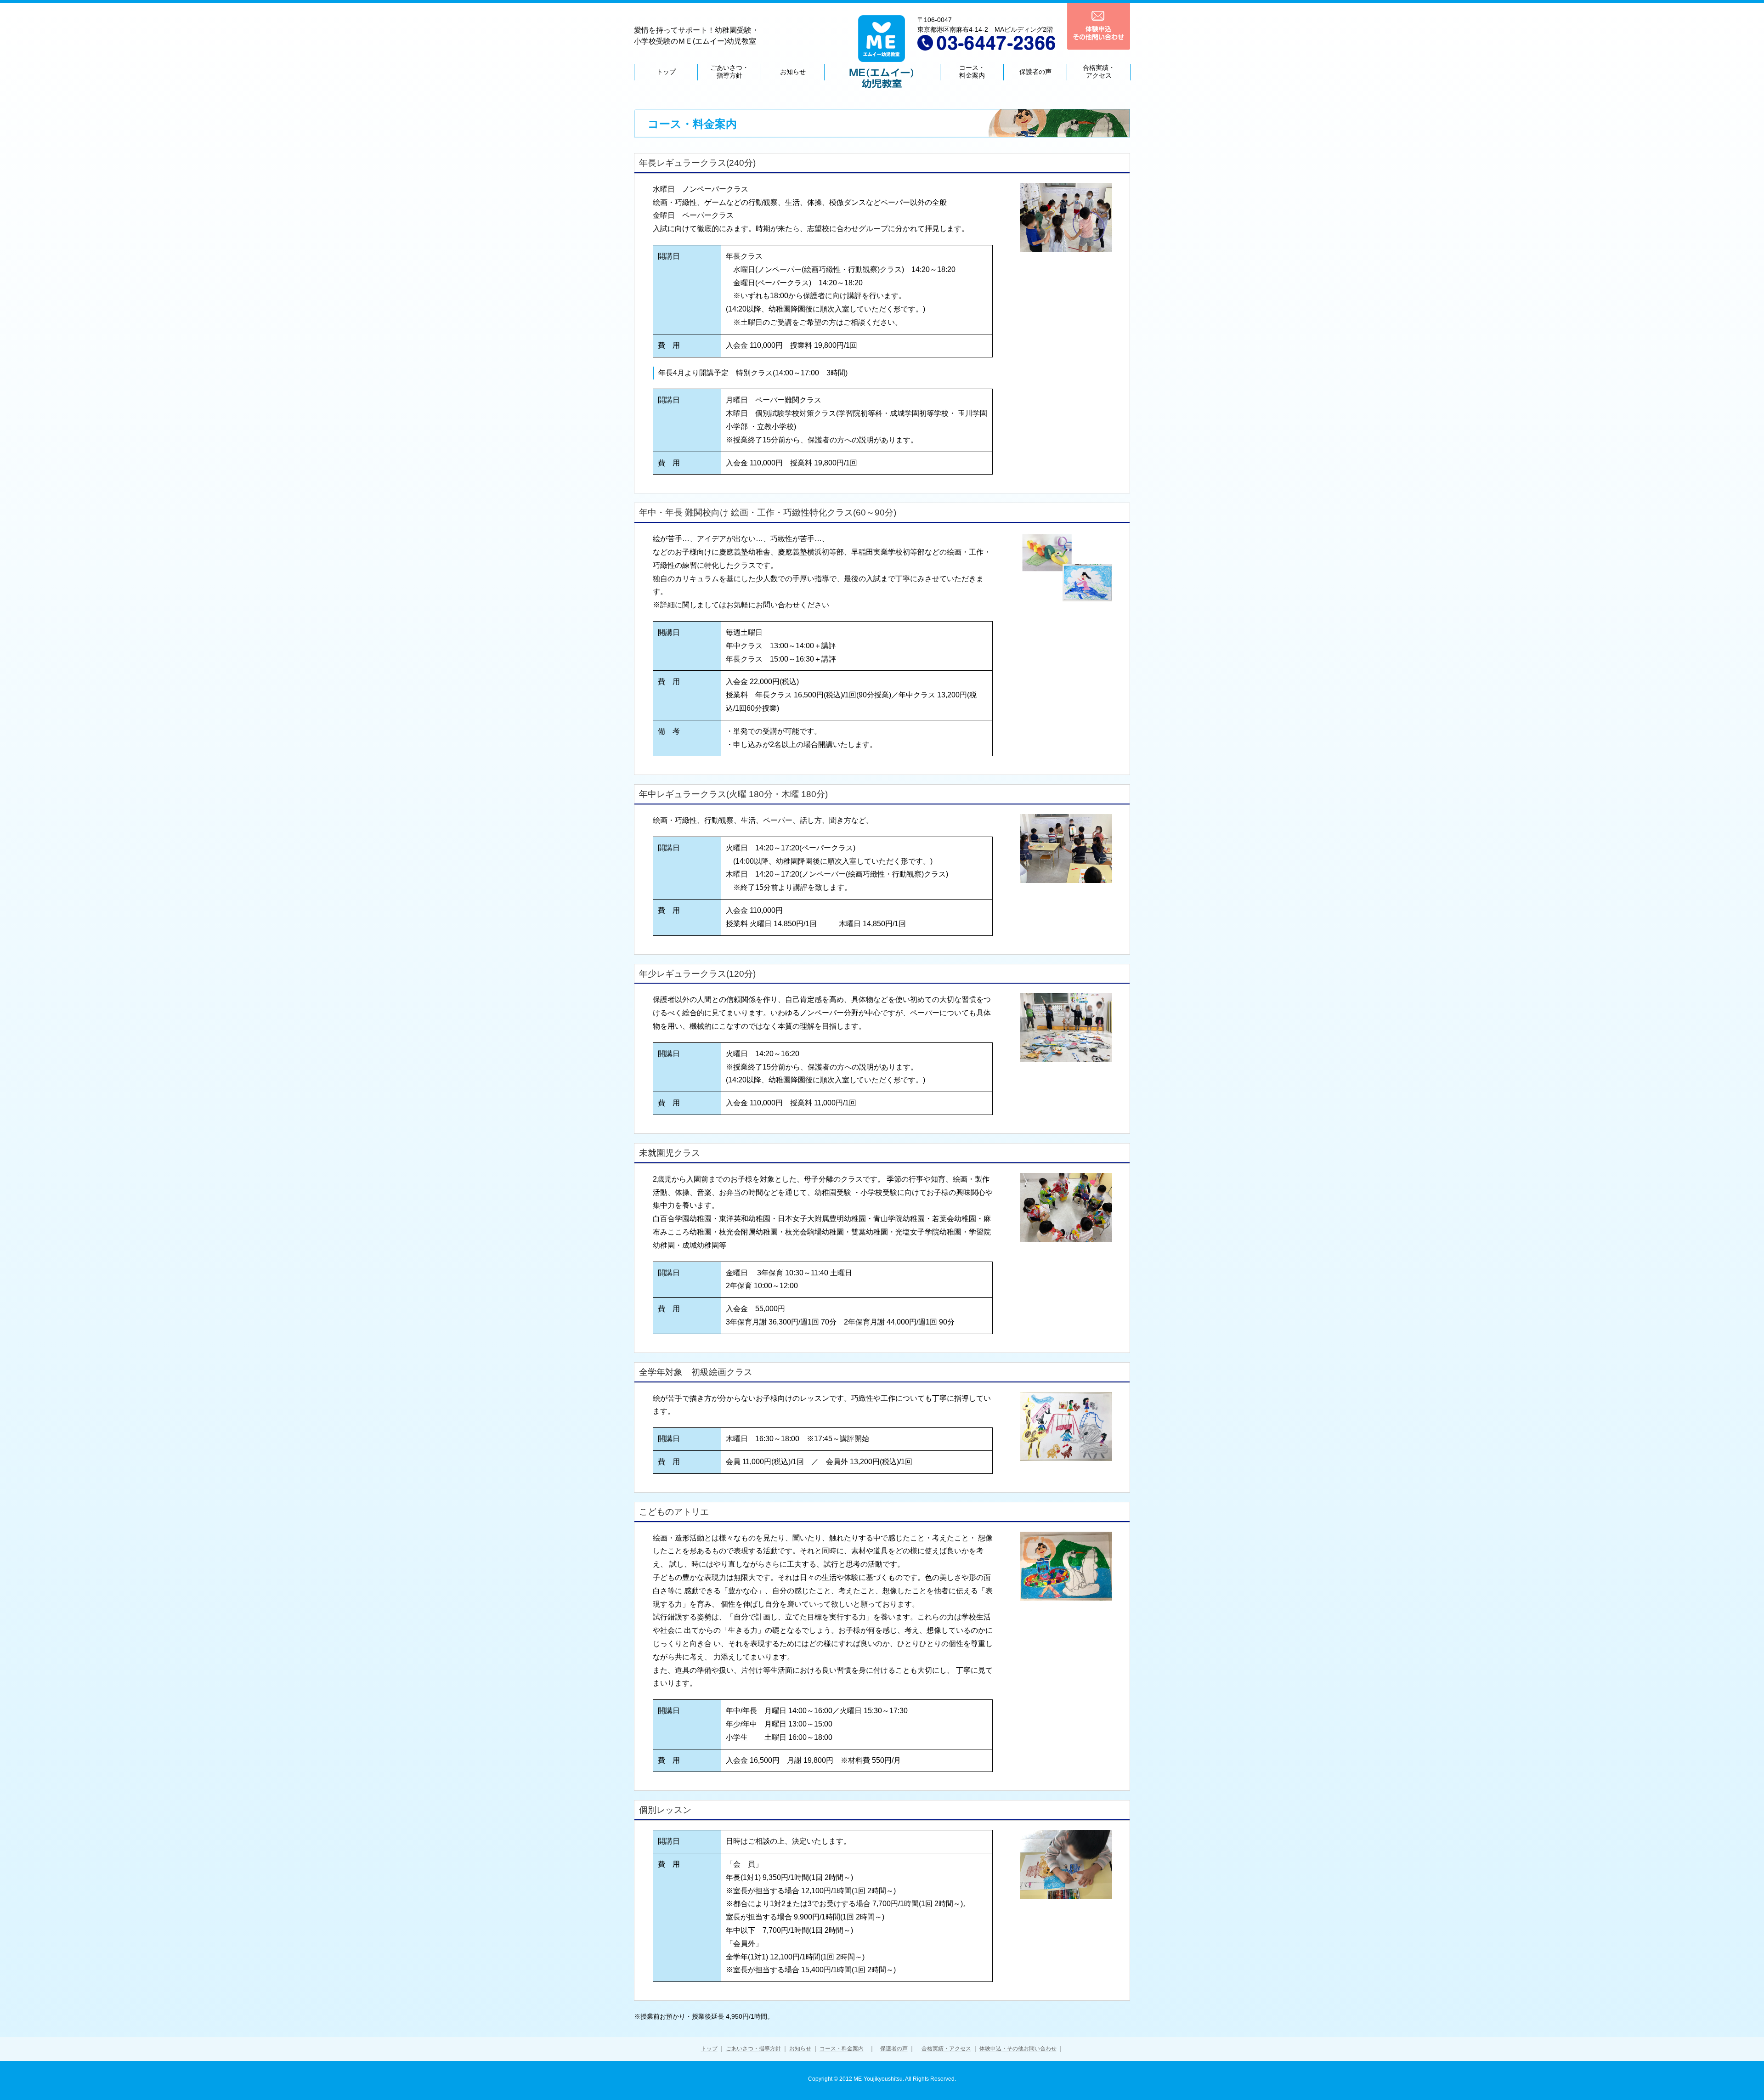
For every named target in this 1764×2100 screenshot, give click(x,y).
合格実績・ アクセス (1099, 71)
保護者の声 (1035, 72)
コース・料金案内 (842, 2049)
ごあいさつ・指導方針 (753, 2049)
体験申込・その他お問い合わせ (1018, 2049)
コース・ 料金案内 (972, 71)
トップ (666, 72)
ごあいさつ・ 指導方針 (729, 71)
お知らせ (793, 72)
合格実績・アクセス (946, 2049)
